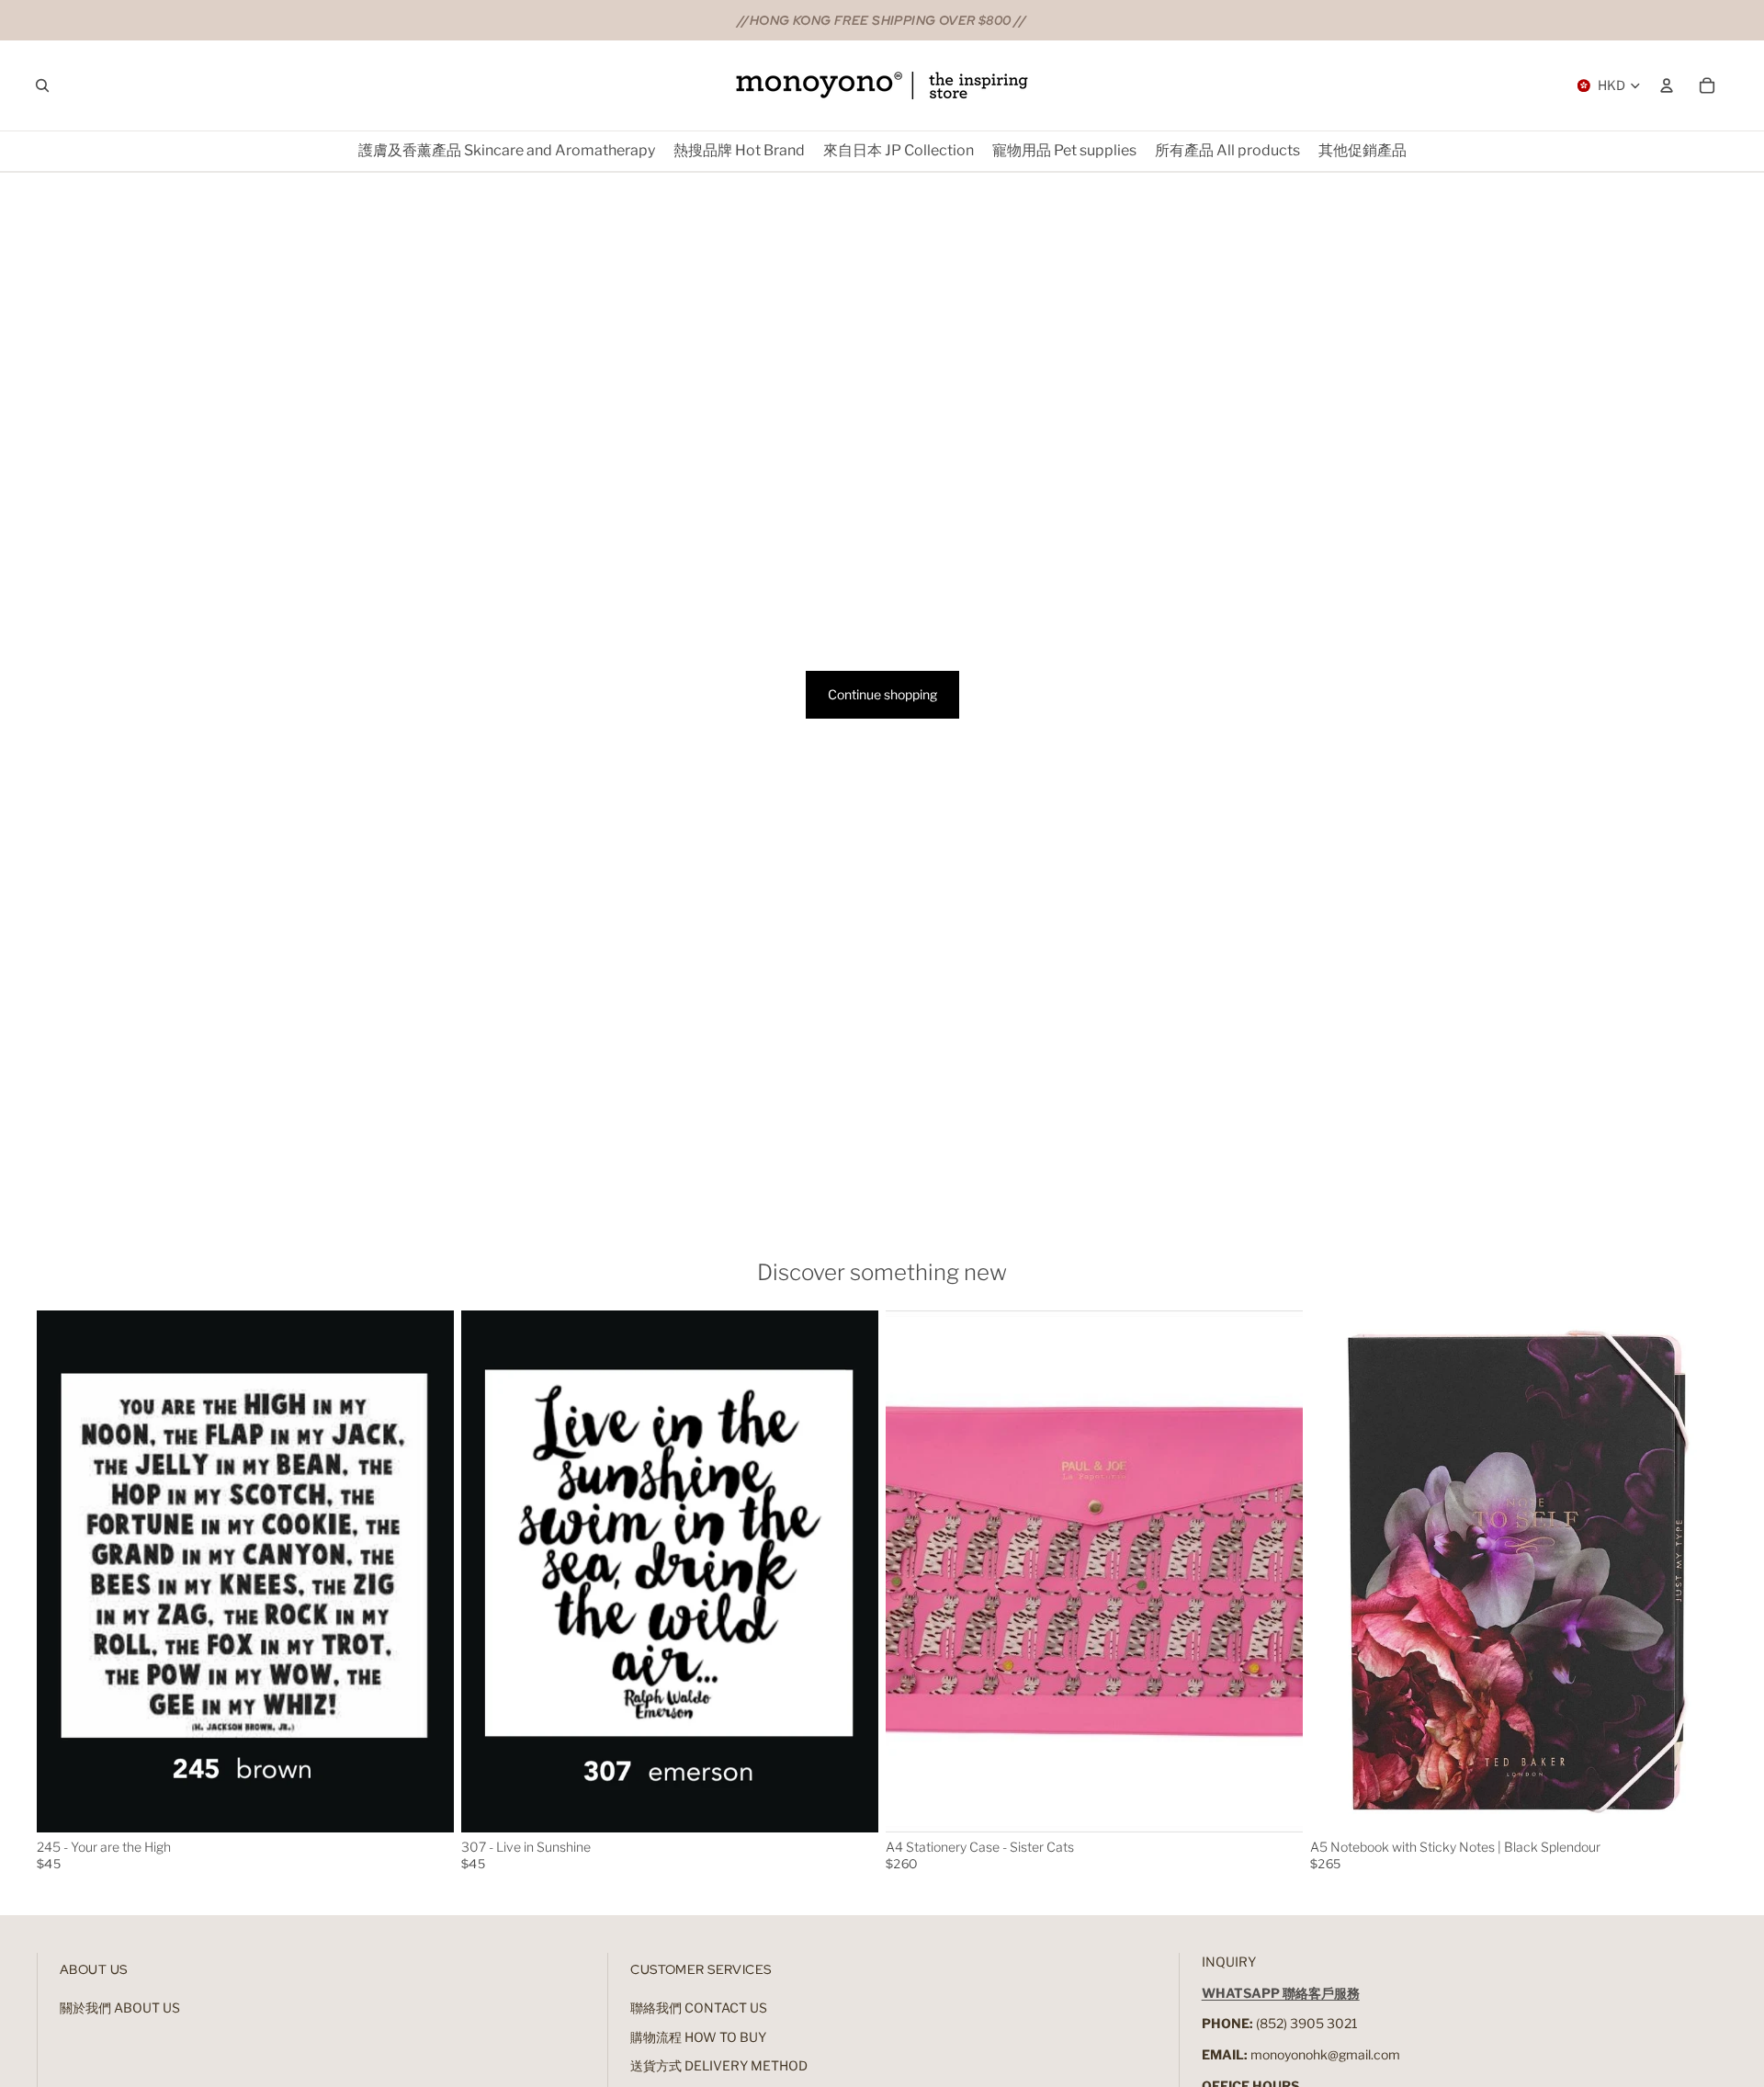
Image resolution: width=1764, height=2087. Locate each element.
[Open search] (42, 85)
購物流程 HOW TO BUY (698, 2037)
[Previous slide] (64, 1571)
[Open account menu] (1667, 85)
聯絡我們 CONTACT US (699, 2008)
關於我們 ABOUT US (120, 2008)
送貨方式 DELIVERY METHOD (719, 2065)
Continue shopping (882, 694)
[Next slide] (426, 1571)
